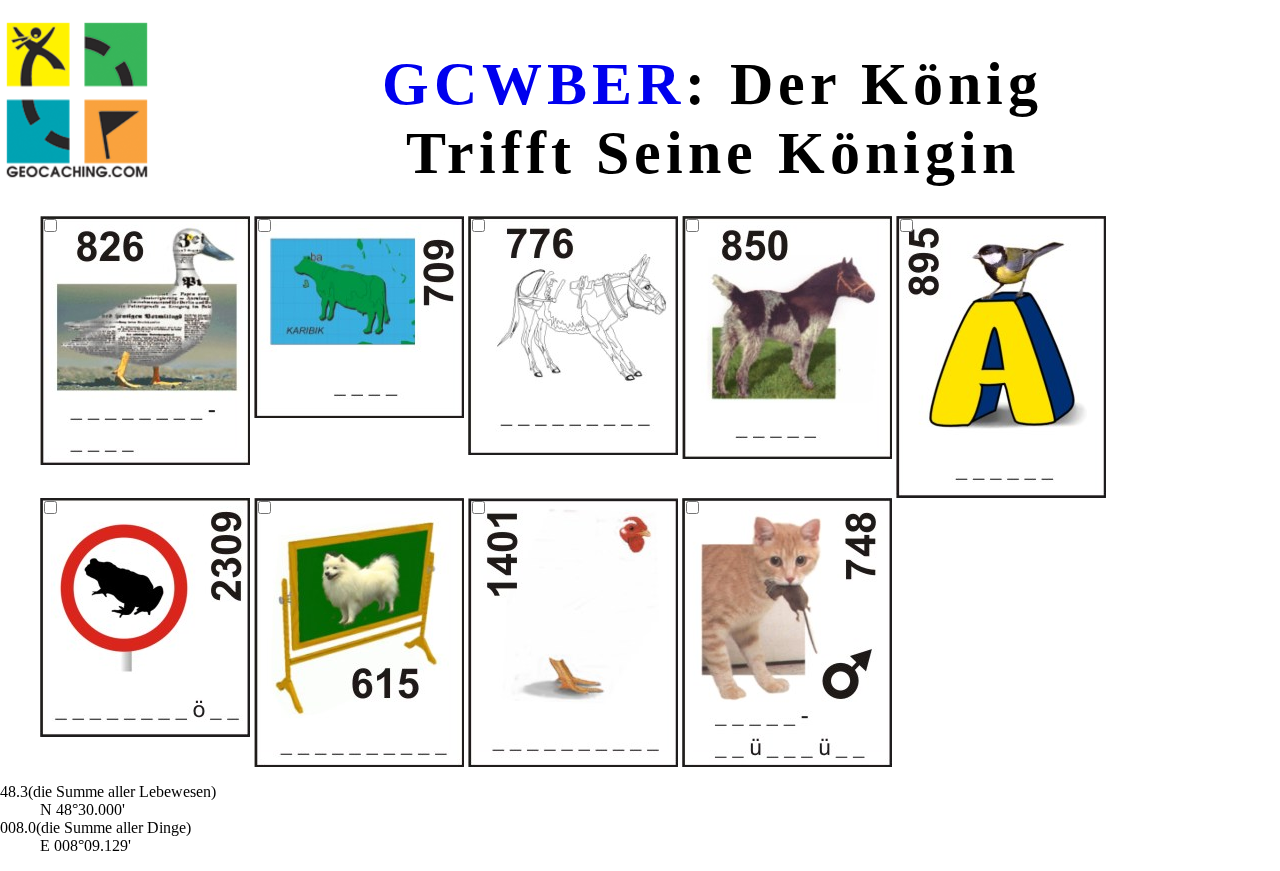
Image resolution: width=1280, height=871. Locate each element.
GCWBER (533, 84)
